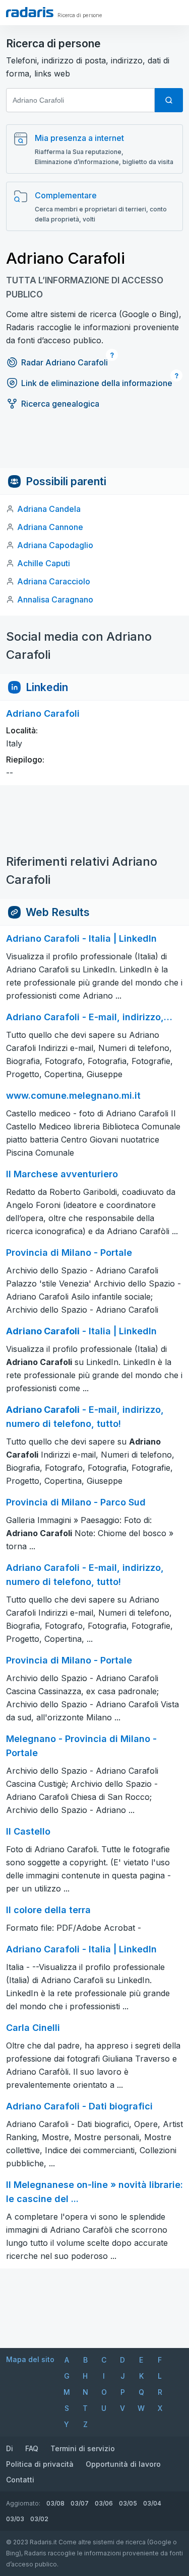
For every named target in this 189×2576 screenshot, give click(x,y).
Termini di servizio (83, 2448)
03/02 (39, 2519)
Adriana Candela (49, 509)
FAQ (32, 2448)
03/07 (80, 2503)
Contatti (20, 2480)
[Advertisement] (94, 445)
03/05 (128, 2503)
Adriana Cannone (50, 527)
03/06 (104, 2503)
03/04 (152, 2503)
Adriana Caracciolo (54, 581)
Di (10, 2448)
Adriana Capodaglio (55, 545)
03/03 (15, 2519)
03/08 (55, 2503)
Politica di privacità (40, 2464)
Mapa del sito (30, 2359)
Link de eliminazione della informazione (97, 383)
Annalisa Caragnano (55, 599)
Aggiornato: (23, 2503)
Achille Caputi (44, 563)
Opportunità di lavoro (123, 2464)
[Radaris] (30, 12)
